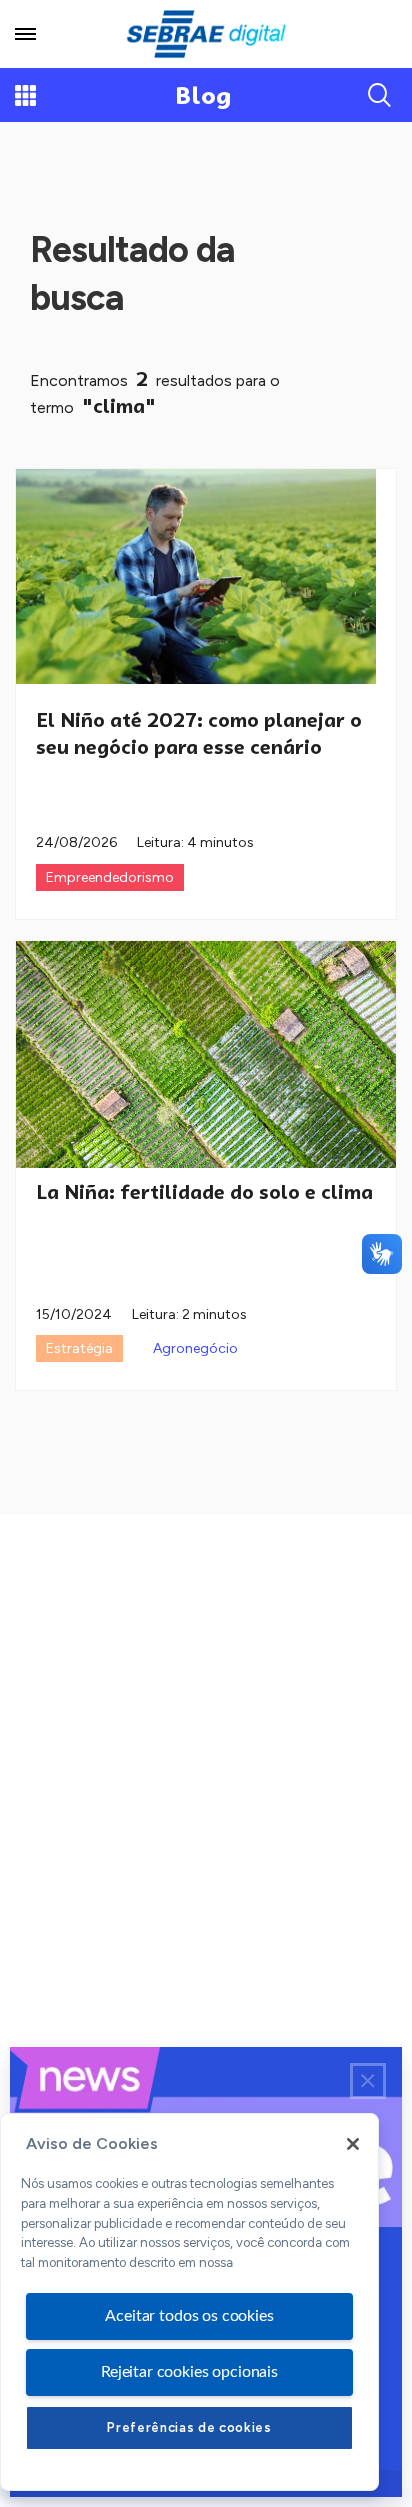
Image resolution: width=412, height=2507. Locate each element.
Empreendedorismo (110, 877)
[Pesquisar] (380, 95)
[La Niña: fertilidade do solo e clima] (206, 1054)
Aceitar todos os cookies (189, 2316)
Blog (203, 95)
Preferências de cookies (189, 2427)
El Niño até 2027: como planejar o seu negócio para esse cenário (199, 733)
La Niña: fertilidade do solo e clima (204, 1192)
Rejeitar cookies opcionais (189, 2372)
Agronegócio (195, 1348)
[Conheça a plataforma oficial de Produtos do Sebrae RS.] (206, 34)
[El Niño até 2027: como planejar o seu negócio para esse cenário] (196, 576)
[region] (189, 2302)
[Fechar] (353, 2144)
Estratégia (79, 1348)
